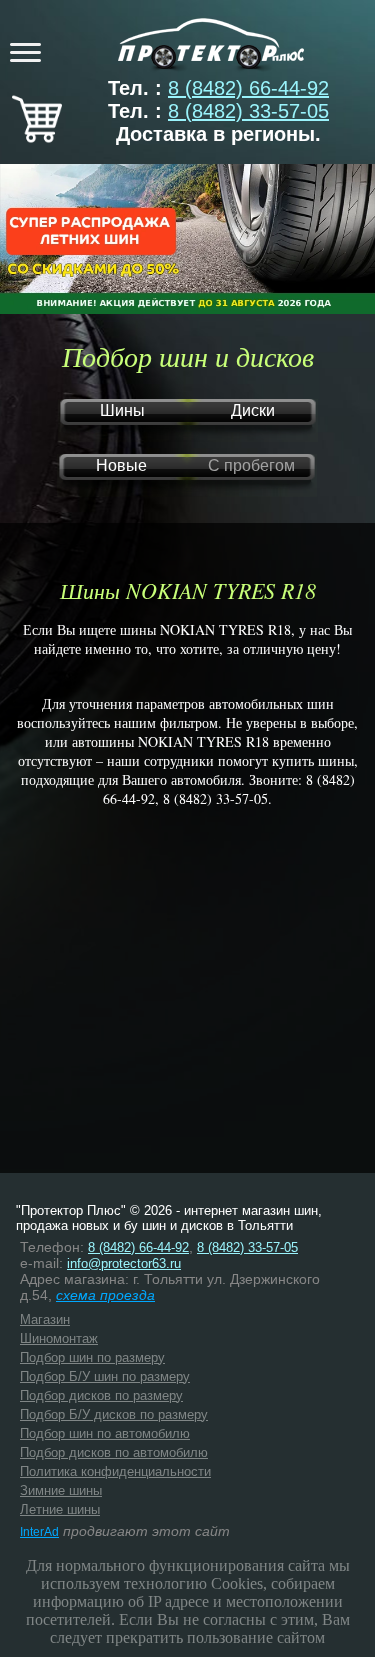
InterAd (39, 1532)
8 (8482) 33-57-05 (248, 111)
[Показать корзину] (37, 136)
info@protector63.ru (124, 1263)
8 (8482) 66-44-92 (248, 88)
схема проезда (105, 1295)
